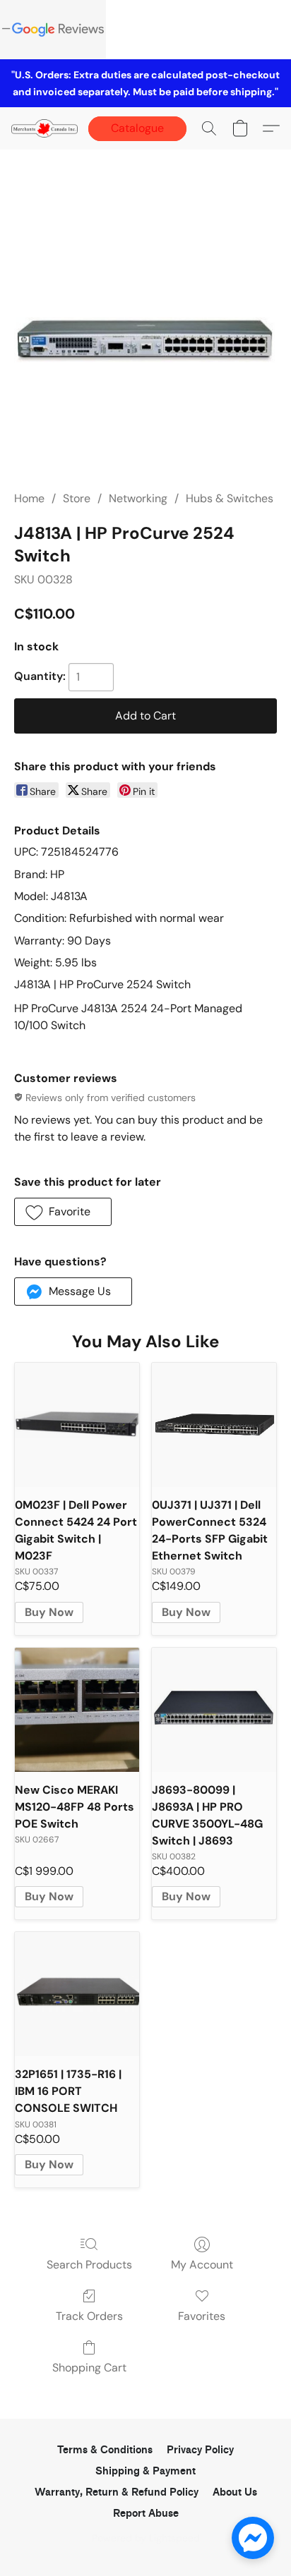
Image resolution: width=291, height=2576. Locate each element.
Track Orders (89, 2316)
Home (29, 498)
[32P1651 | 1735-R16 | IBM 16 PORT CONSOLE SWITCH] (77, 1994)
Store (77, 498)
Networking (138, 498)
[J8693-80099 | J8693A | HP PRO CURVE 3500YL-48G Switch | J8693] (214, 1710)
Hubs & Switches (230, 498)
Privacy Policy (200, 2450)
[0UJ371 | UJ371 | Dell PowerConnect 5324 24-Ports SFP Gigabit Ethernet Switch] (214, 1425)
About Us (235, 2492)
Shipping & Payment (145, 2471)
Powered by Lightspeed (146, 2538)
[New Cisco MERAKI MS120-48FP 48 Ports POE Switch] (77, 1710)
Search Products (89, 2265)
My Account (202, 2265)
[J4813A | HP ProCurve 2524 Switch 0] (145, 337)
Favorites (202, 2316)
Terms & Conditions (105, 2450)
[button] (46, 128)
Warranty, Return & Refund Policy (117, 2492)
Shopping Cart (89, 2368)
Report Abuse (146, 2514)
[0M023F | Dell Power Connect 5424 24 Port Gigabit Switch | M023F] (77, 1425)
